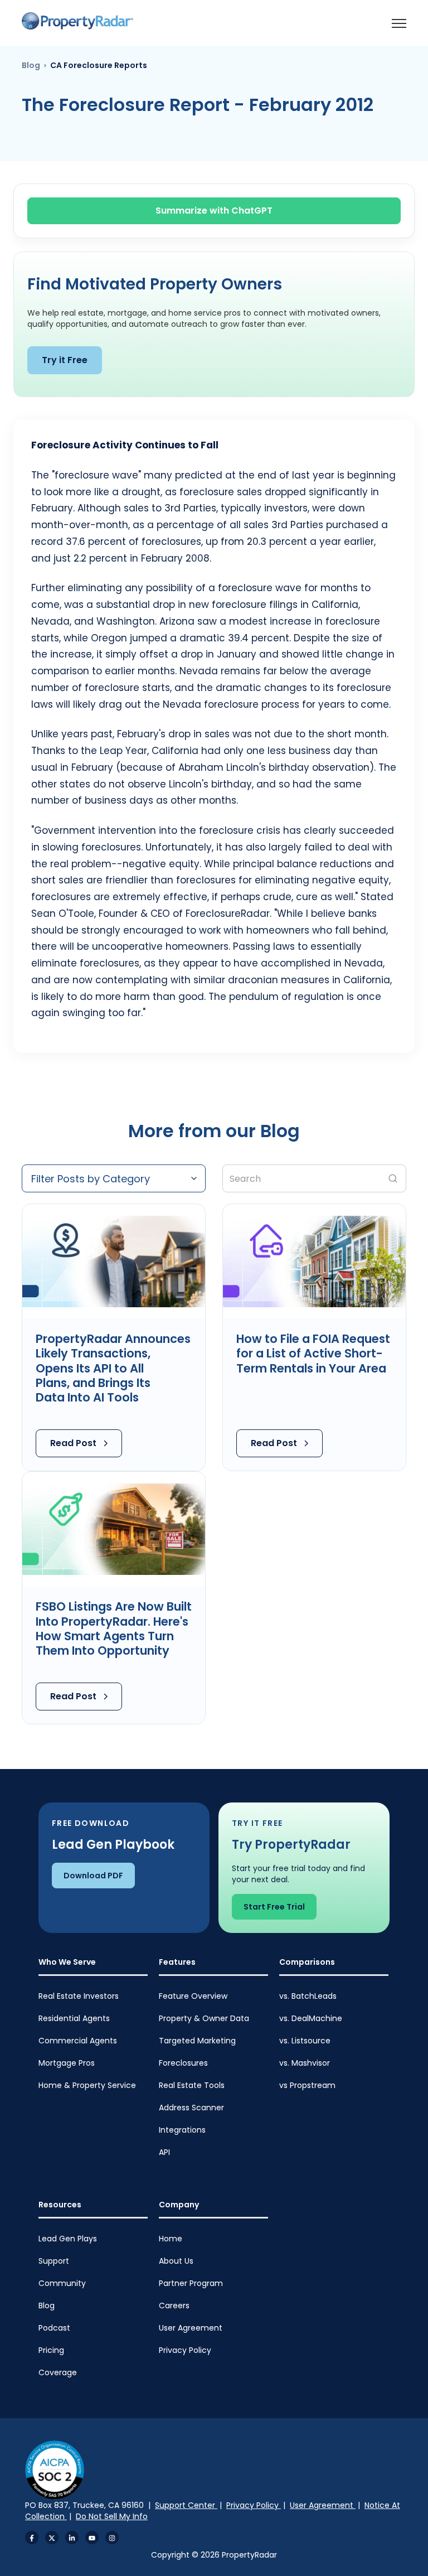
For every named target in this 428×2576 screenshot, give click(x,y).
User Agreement (191, 2328)
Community (62, 2283)
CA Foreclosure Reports (99, 65)
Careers (174, 2306)
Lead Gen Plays (68, 2239)
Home (171, 2239)
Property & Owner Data (204, 2018)
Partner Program (191, 2283)
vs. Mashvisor (305, 2063)
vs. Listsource (305, 2041)
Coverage (58, 2372)
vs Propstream (307, 2085)
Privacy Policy (185, 2350)
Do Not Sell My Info (112, 2516)
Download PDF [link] (93, 1876)
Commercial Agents (78, 2041)
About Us (176, 2261)
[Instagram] (112, 2538)
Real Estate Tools (192, 2085)
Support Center (186, 2505)
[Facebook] (32, 2538)
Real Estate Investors (79, 1996)
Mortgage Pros (67, 2063)
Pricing (51, 2350)
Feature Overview (193, 1996)
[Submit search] (393, 1178)
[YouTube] (92, 2538)
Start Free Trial (274, 1907)
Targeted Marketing (197, 2041)
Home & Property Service (87, 2085)
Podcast (54, 2328)
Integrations (182, 2130)
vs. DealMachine (311, 2018)
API (164, 2152)
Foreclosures (183, 2063)
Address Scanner (191, 2108)
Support (54, 2261)
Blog (31, 65)
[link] (77, 21)
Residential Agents (74, 2018)
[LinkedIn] (72, 2538)
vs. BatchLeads (308, 1996)
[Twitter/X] (52, 2538)
